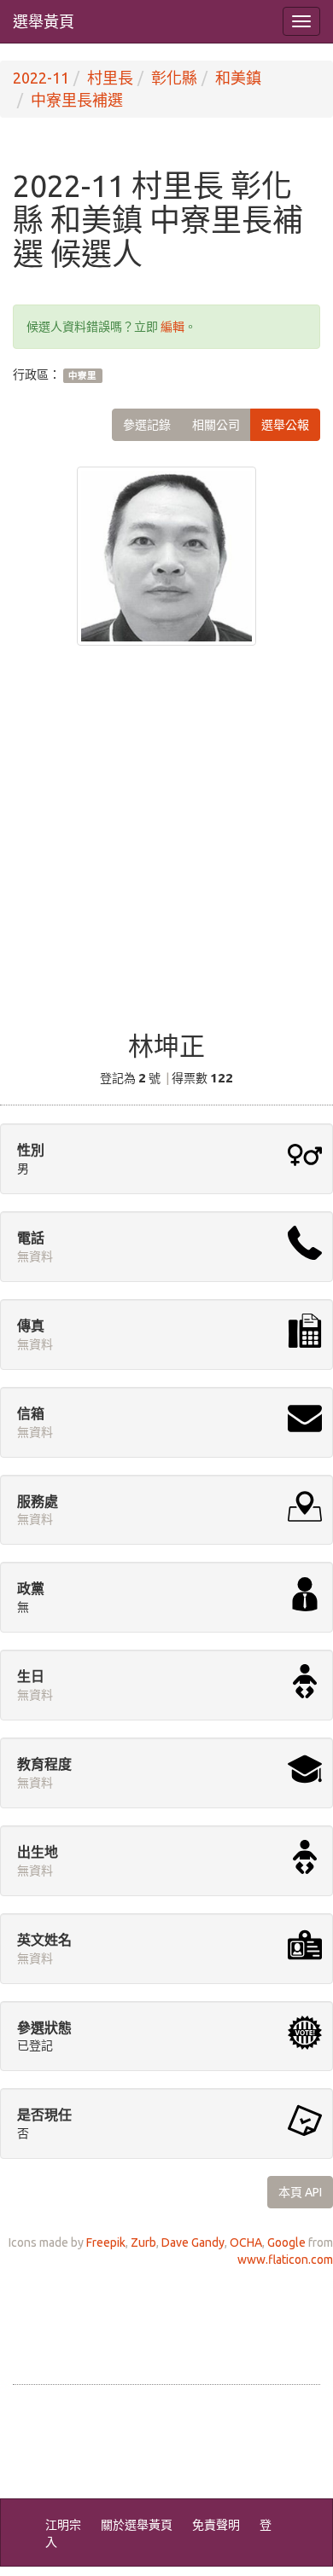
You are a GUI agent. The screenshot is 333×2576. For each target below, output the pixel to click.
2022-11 (41, 78)
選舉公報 (285, 425)
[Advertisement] (166, 850)
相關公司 (216, 425)
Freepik (106, 2242)
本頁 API (300, 2192)
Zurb (143, 2242)
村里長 (110, 78)
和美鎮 (238, 78)
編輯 (172, 327)
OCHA (246, 2242)
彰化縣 (174, 78)
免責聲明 (216, 2525)
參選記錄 (147, 425)
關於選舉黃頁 (137, 2525)
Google (286, 2242)
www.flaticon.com (285, 2260)
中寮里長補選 (77, 100)
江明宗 (63, 2525)
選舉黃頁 (44, 21)
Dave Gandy (193, 2242)
